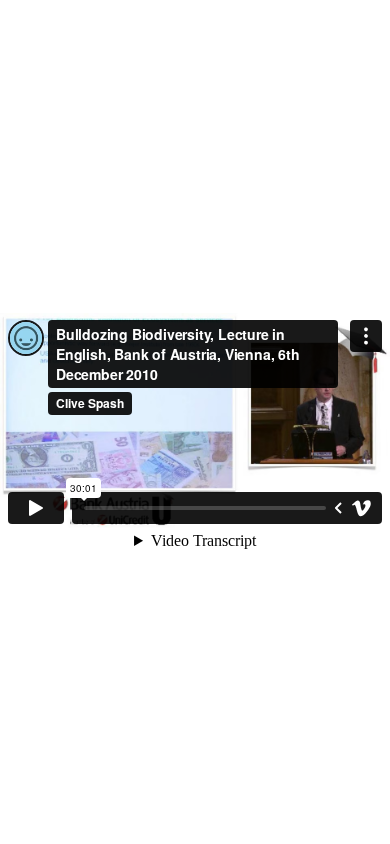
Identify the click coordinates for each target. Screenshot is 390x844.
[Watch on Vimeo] (362, 508)
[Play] (36, 508)
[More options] (366, 336)
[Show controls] (338, 508)
